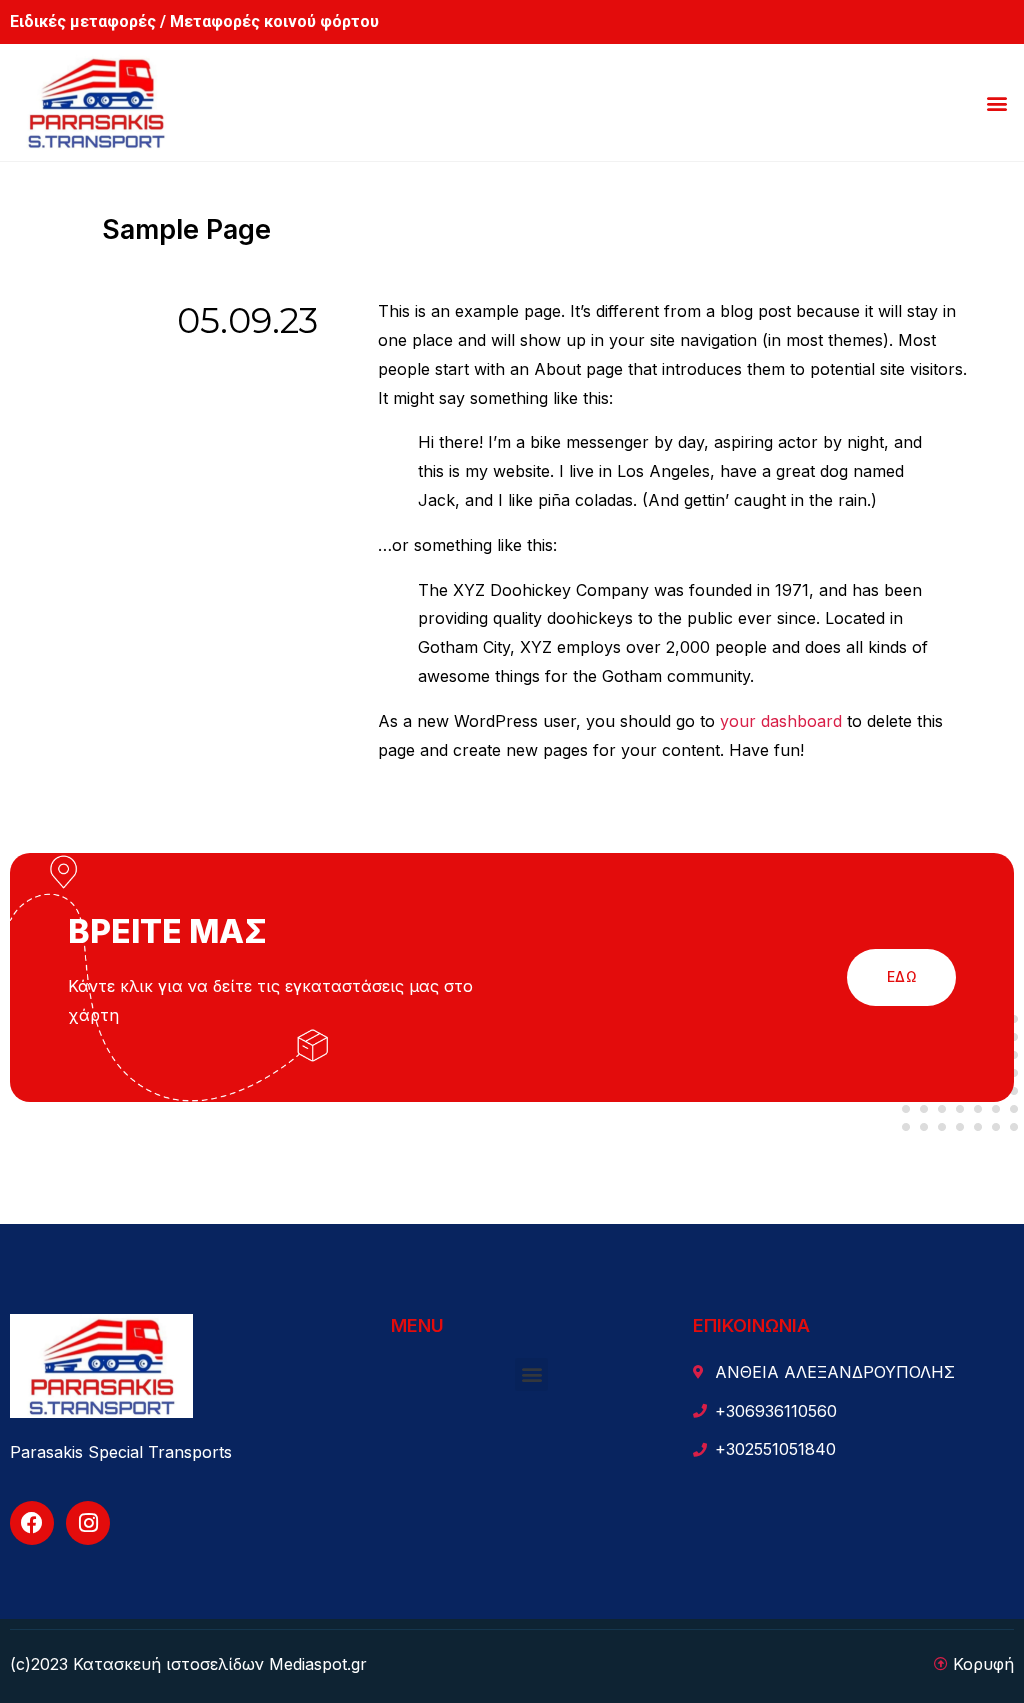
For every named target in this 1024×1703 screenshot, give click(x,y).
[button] (997, 102)
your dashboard (781, 721)
